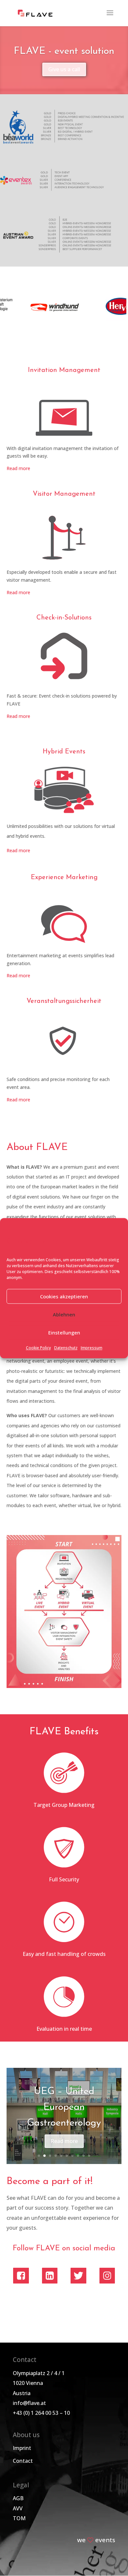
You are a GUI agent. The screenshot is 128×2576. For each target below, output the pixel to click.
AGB (18, 2498)
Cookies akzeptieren (64, 1296)
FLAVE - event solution (64, 51)
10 (89, 2156)
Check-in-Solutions (64, 618)
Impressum (92, 1348)
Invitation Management (64, 370)
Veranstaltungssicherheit (64, 1001)
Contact (23, 2461)
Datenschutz (66, 1348)
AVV (18, 2508)
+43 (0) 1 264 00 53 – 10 (41, 2413)
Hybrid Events (64, 752)
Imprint (22, 2448)
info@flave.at (29, 2403)
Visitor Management (64, 494)
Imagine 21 (64, 2114)
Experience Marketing (64, 877)
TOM (19, 2518)
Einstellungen (64, 1332)
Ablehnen (64, 1314)
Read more (18, 468)
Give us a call (64, 69)
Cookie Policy (38, 1348)
